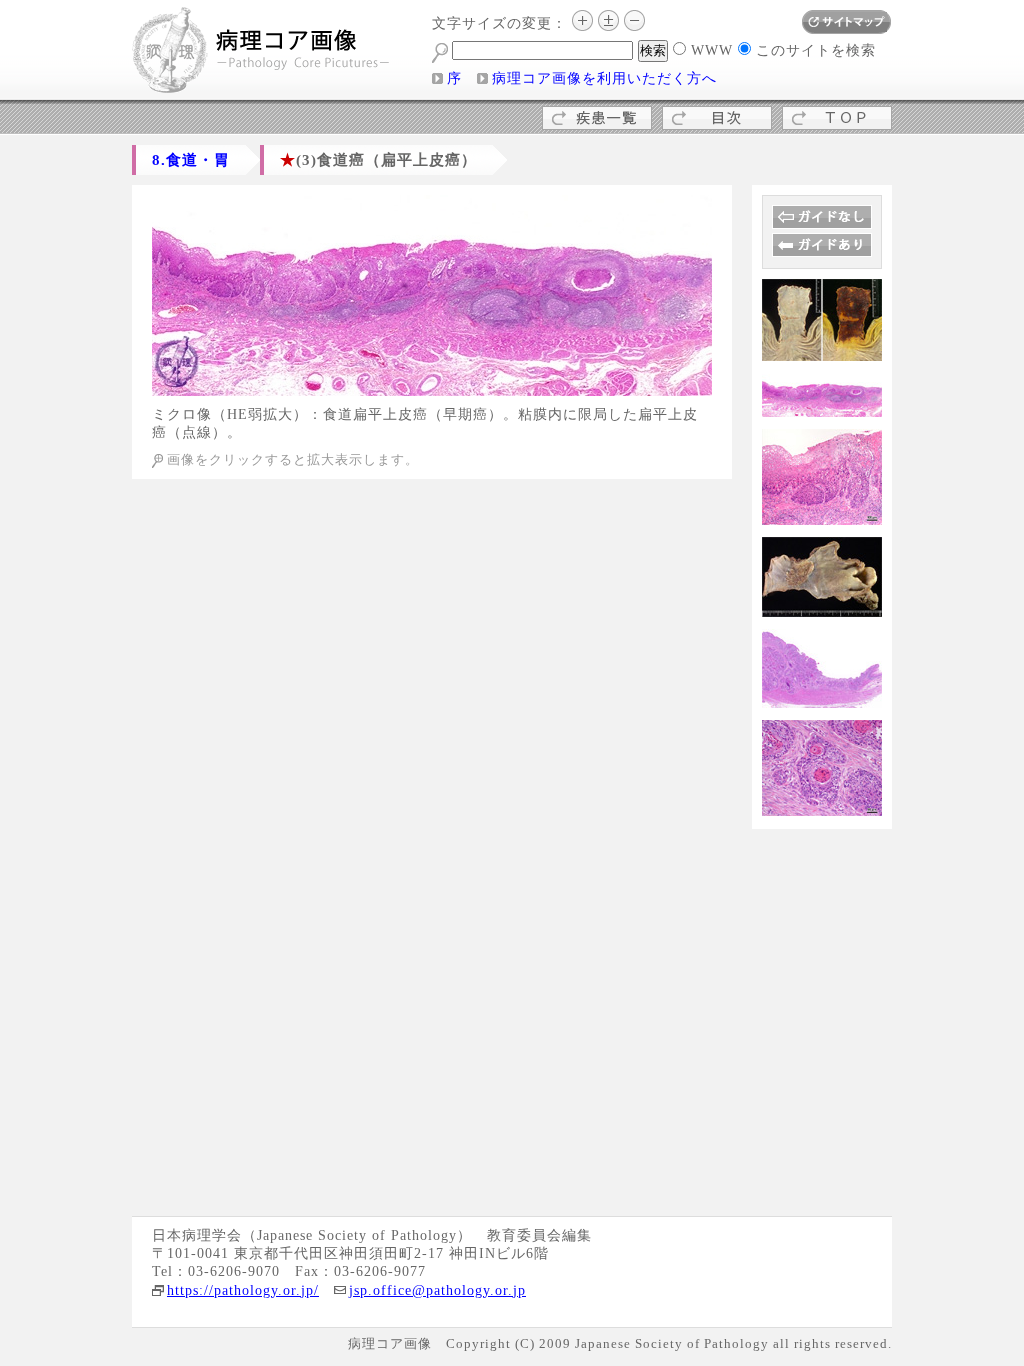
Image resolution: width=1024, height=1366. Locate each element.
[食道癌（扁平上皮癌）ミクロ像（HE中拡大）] (822, 517)
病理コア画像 (262, 52)
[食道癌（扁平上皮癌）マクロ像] (822, 353)
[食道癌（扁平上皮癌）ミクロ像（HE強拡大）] (822, 808)
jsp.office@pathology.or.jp (437, 1290)
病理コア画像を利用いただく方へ (604, 78)
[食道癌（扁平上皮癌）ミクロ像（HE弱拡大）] (432, 388)
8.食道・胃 (191, 159)
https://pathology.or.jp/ (243, 1290)
